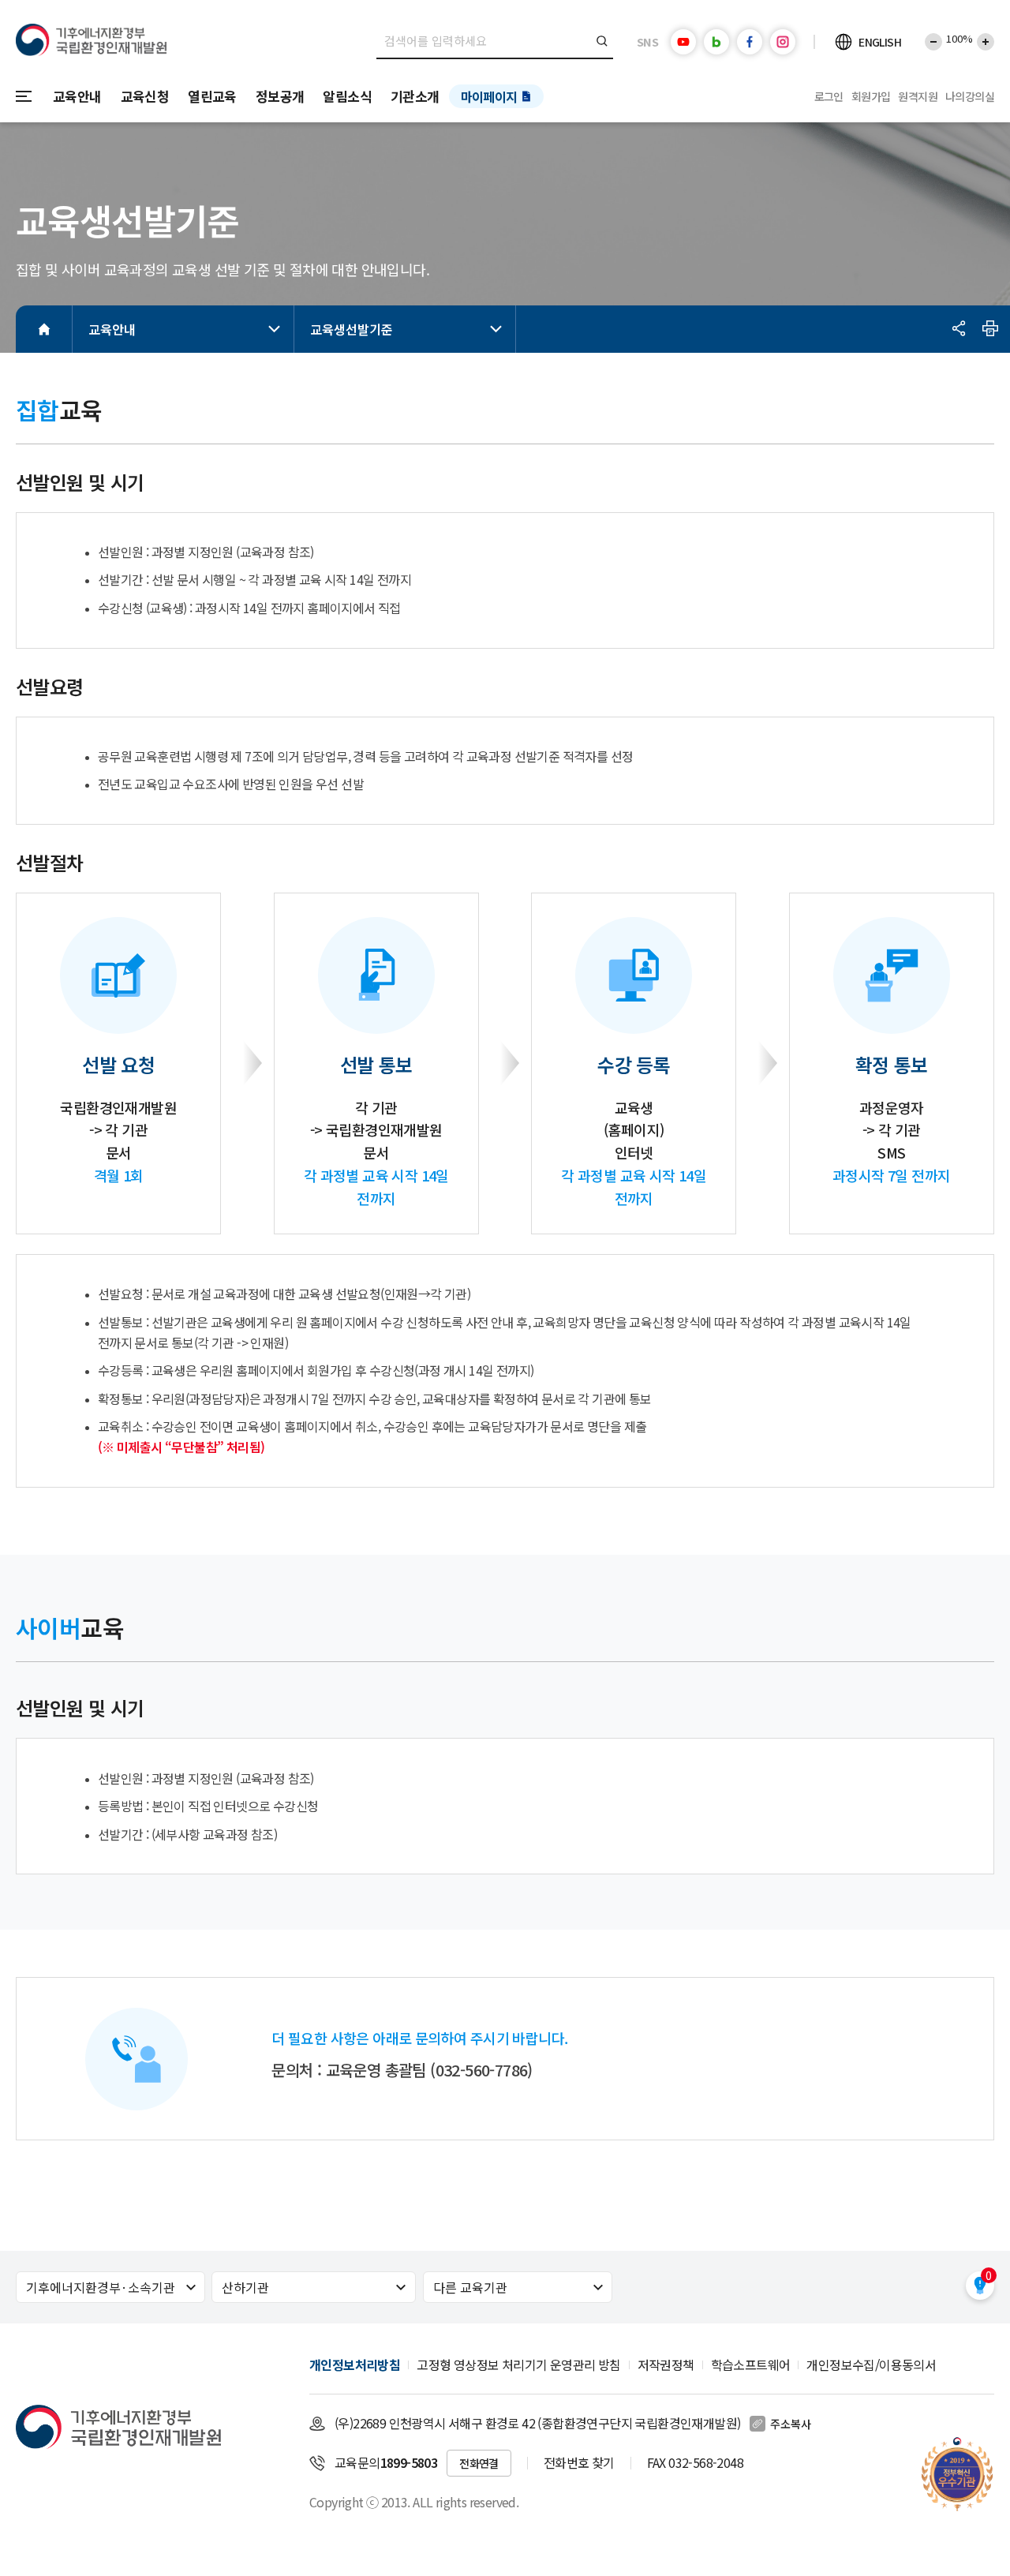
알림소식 (347, 96)
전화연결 (479, 2463)
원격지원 (918, 96)
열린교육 (212, 96)
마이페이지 (489, 96)
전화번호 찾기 (579, 2462)
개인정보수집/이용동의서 (871, 2364)
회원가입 (871, 96)
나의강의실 (970, 96)
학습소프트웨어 (751, 2364)
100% (959, 38)
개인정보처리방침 (355, 2364)
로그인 (829, 96)
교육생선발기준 (352, 329)
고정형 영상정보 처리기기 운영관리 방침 (518, 2364)
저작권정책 (666, 2364)
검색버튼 (602, 41)
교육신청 (145, 96)
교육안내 (77, 96)
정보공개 (280, 96)
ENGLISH (880, 42)
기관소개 (415, 96)
